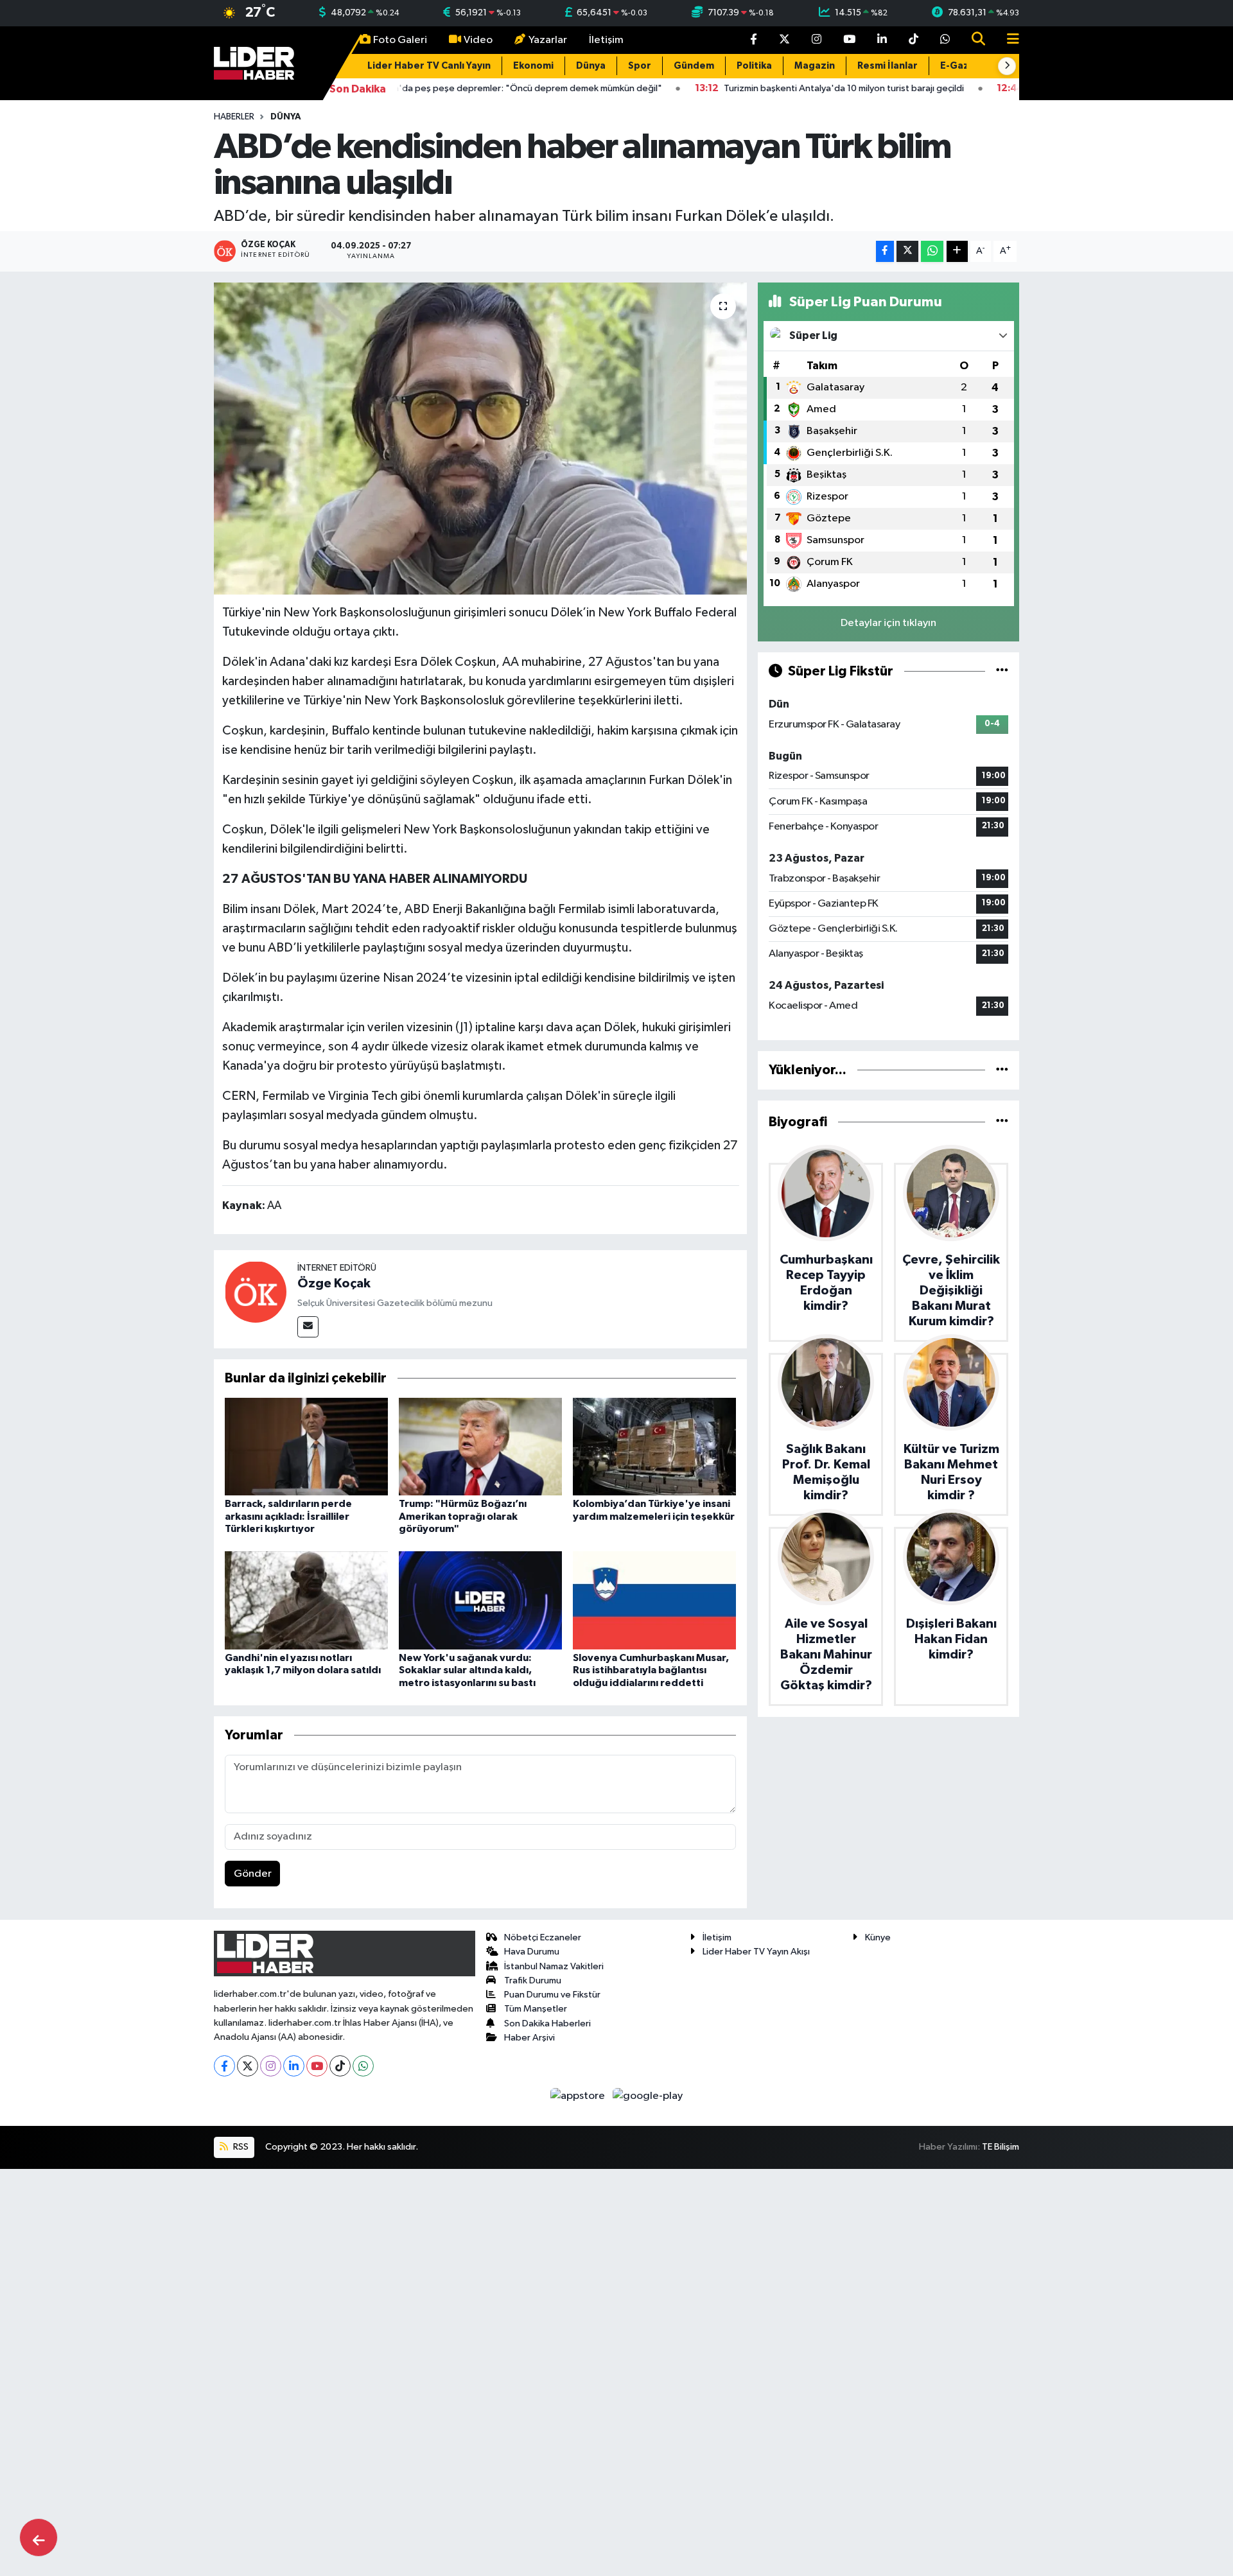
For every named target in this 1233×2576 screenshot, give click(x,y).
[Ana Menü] (1008, 40)
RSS (240, 2147)
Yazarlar (548, 40)
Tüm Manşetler (536, 2009)
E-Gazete (963, 66)
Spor (640, 66)
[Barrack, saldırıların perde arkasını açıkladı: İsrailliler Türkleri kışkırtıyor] (306, 1446)
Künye (878, 1937)
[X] (248, 2066)
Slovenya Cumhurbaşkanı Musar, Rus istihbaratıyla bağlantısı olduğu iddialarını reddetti (651, 1670)
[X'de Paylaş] (907, 251)
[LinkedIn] (294, 2066)
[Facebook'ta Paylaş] (885, 251)
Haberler (234, 117)
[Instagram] (271, 2066)
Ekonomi (533, 66)
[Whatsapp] (363, 2066)
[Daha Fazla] (957, 251)
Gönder (253, 1874)
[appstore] (579, 2095)
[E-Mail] (308, 1327)
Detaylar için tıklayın (888, 623)
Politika (754, 66)
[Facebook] (224, 2066)
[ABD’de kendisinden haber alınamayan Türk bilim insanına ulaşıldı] (481, 439)
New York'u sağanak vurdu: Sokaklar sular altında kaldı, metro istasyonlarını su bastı (467, 1670)
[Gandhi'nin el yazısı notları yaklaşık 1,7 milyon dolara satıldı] (306, 1600)
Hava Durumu (532, 1952)
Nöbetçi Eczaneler (543, 1937)
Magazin (815, 66)
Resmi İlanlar (888, 66)
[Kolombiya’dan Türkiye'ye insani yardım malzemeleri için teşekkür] (654, 1446)
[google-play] (648, 2095)
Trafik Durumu (533, 1980)
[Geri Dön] (39, 2537)
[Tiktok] (340, 2066)
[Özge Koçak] (256, 1292)
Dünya (591, 66)
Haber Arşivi (529, 2038)
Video (478, 40)
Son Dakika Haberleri (547, 2023)
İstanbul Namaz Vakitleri (554, 1966)
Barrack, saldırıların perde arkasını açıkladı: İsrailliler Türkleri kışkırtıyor (288, 1516)
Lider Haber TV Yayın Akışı (756, 1952)
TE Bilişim (1001, 2147)
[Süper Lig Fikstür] (1002, 671)
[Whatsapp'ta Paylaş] (932, 251)
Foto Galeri (400, 40)
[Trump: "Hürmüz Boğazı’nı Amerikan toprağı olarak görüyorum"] (480, 1446)
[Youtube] (317, 2066)
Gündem (694, 66)
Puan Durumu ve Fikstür (552, 1995)
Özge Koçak (334, 1284)
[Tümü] (1002, 1070)
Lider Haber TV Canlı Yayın (429, 66)
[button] (1007, 66)
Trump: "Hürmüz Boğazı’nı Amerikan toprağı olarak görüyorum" (463, 1516)
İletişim (606, 40)
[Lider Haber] (254, 63)
